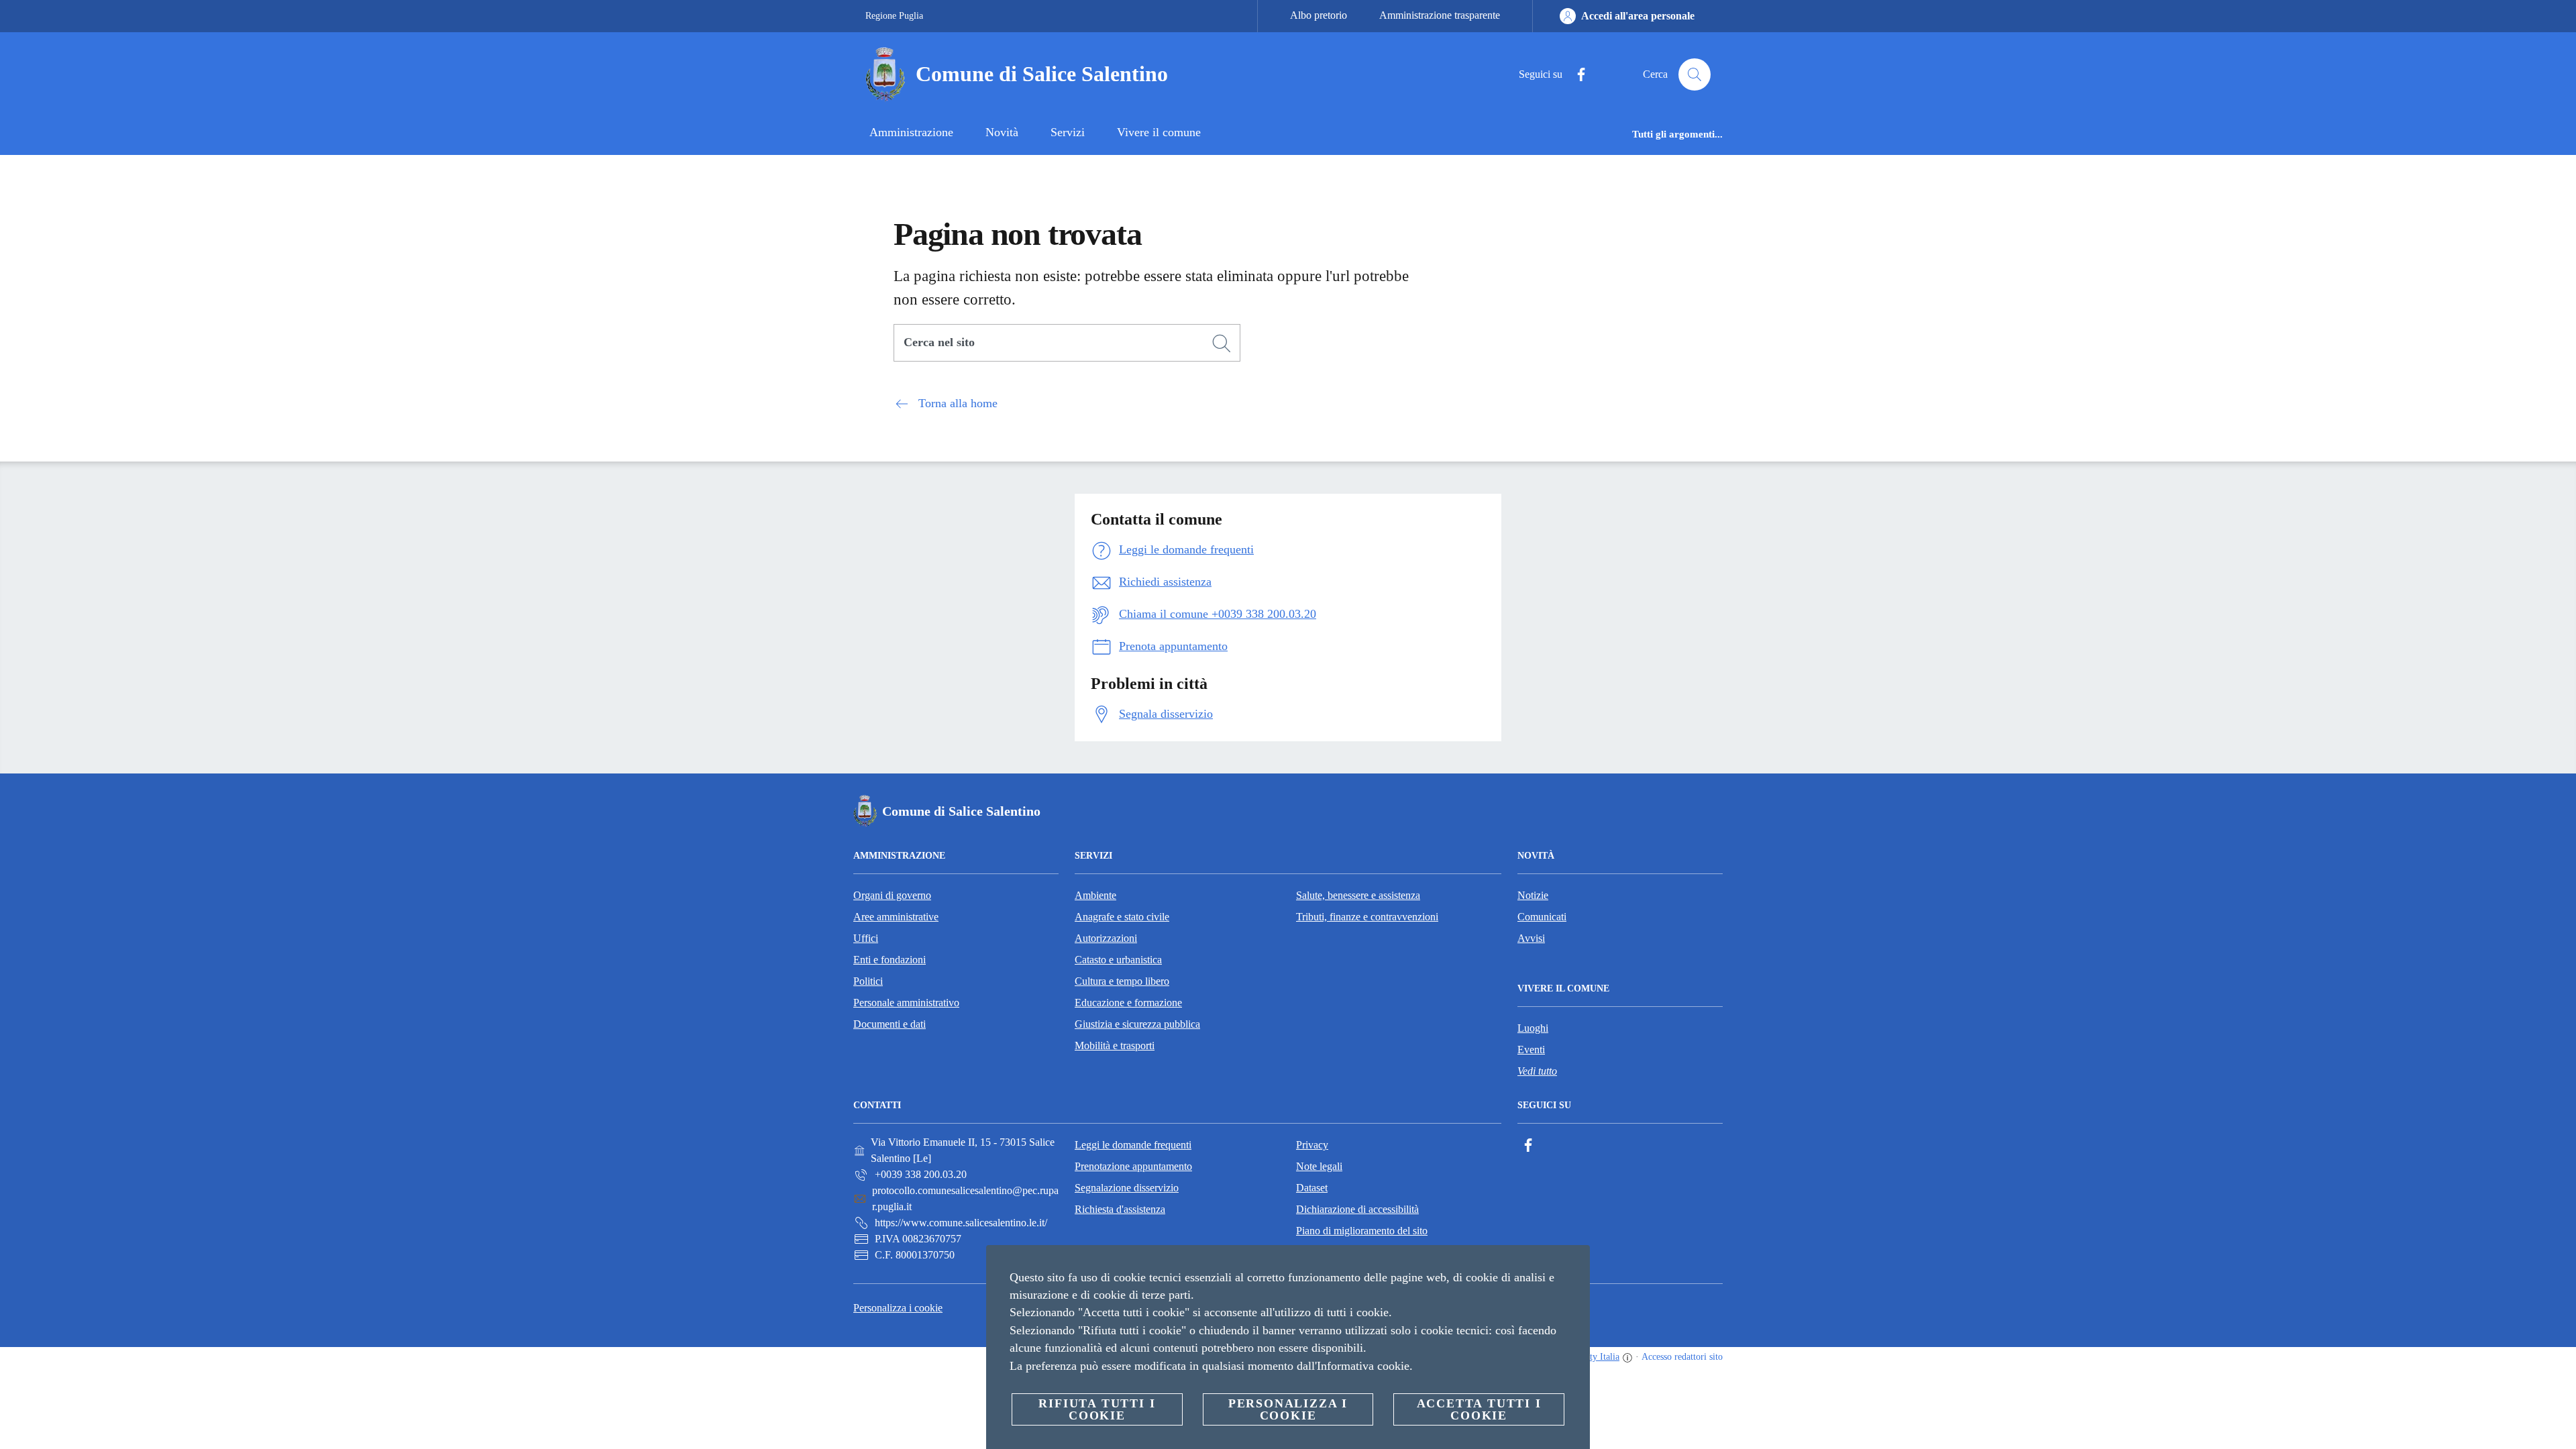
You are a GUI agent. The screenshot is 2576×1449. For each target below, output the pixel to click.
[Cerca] (1695, 74)
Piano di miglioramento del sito (1362, 1231)
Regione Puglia (894, 16)
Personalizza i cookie (898, 1308)
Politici (868, 981)
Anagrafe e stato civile (1122, 917)
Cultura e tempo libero (1122, 981)
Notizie (1533, 895)
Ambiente (1095, 895)
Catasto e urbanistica (1118, 960)
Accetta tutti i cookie (1479, 1409)
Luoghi (1533, 1028)
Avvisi (1531, 938)
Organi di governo (892, 895)
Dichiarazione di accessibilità (1357, 1209)
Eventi (1531, 1050)
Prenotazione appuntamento (1133, 1166)
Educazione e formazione (1128, 1003)
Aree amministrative (896, 917)
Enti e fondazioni (890, 960)
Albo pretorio (1319, 15)
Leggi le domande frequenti (1133, 1145)
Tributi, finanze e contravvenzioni (1367, 917)
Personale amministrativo (906, 1003)
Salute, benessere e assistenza (1358, 895)
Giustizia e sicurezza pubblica (1137, 1024)
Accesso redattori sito (1682, 1357)
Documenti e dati (890, 1024)
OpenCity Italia (1590, 1357)
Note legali (1319, 1166)
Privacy (1312, 1145)
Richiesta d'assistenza (1120, 1209)
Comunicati (1542, 917)
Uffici (866, 938)
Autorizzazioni (1106, 938)
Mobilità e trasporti (1115, 1045)
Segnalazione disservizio (1127, 1188)
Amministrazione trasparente (1440, 15)
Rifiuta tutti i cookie (1097, 1409)
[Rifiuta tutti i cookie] (1574, 1266)
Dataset (1312, 1188)
